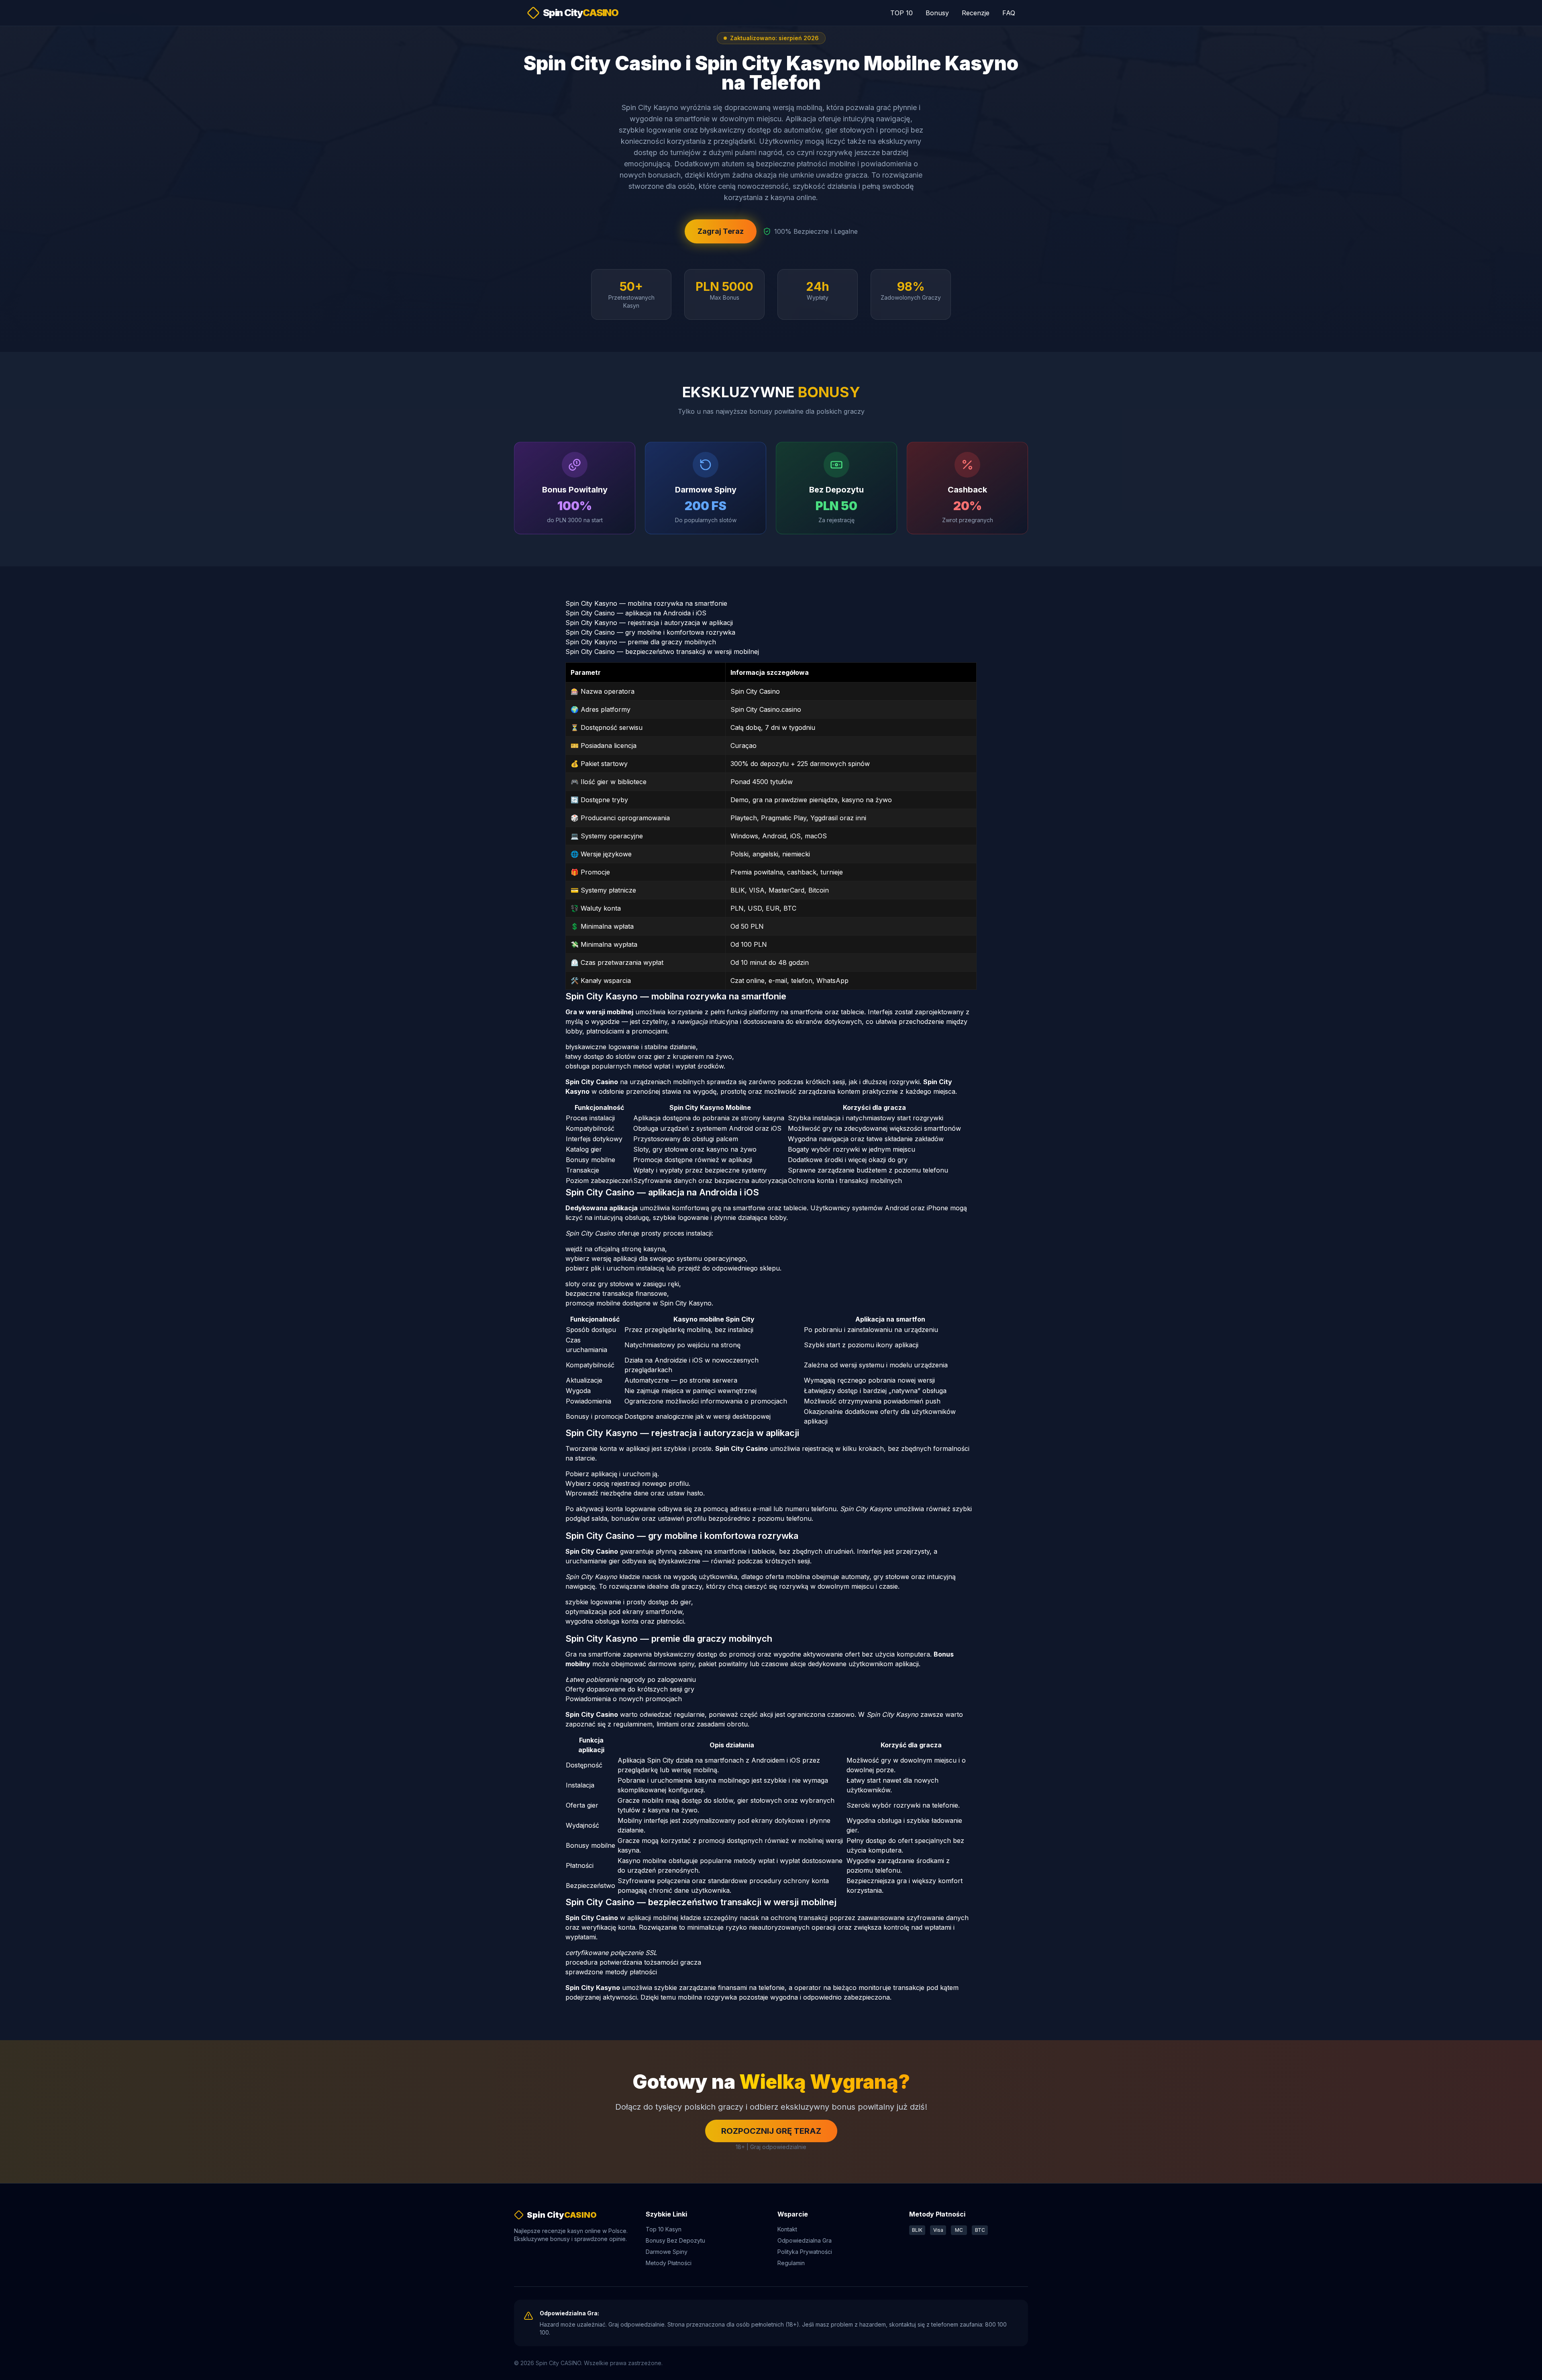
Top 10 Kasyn (664, 2229)
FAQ (1009, 13)
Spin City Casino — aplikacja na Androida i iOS (636, 613)
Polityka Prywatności (805, 2252)
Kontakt (787, 2229)
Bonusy (937, 13)
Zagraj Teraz (721, 231)
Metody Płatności (669, 2263)
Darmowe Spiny (667, 2252)
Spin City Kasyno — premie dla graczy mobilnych (641, 642)
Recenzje (976, 13)
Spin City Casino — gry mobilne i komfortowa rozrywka (650, 632)
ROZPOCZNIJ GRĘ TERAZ (771, 2131)
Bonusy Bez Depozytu (675, 2240)
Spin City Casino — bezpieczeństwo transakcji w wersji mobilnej (662, 652)
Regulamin (791, 2263)
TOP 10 (902, 13)
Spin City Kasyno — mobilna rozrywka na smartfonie (646, 603)
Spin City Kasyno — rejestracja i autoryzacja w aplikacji (649, 623)
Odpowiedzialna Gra (805, 2240)
